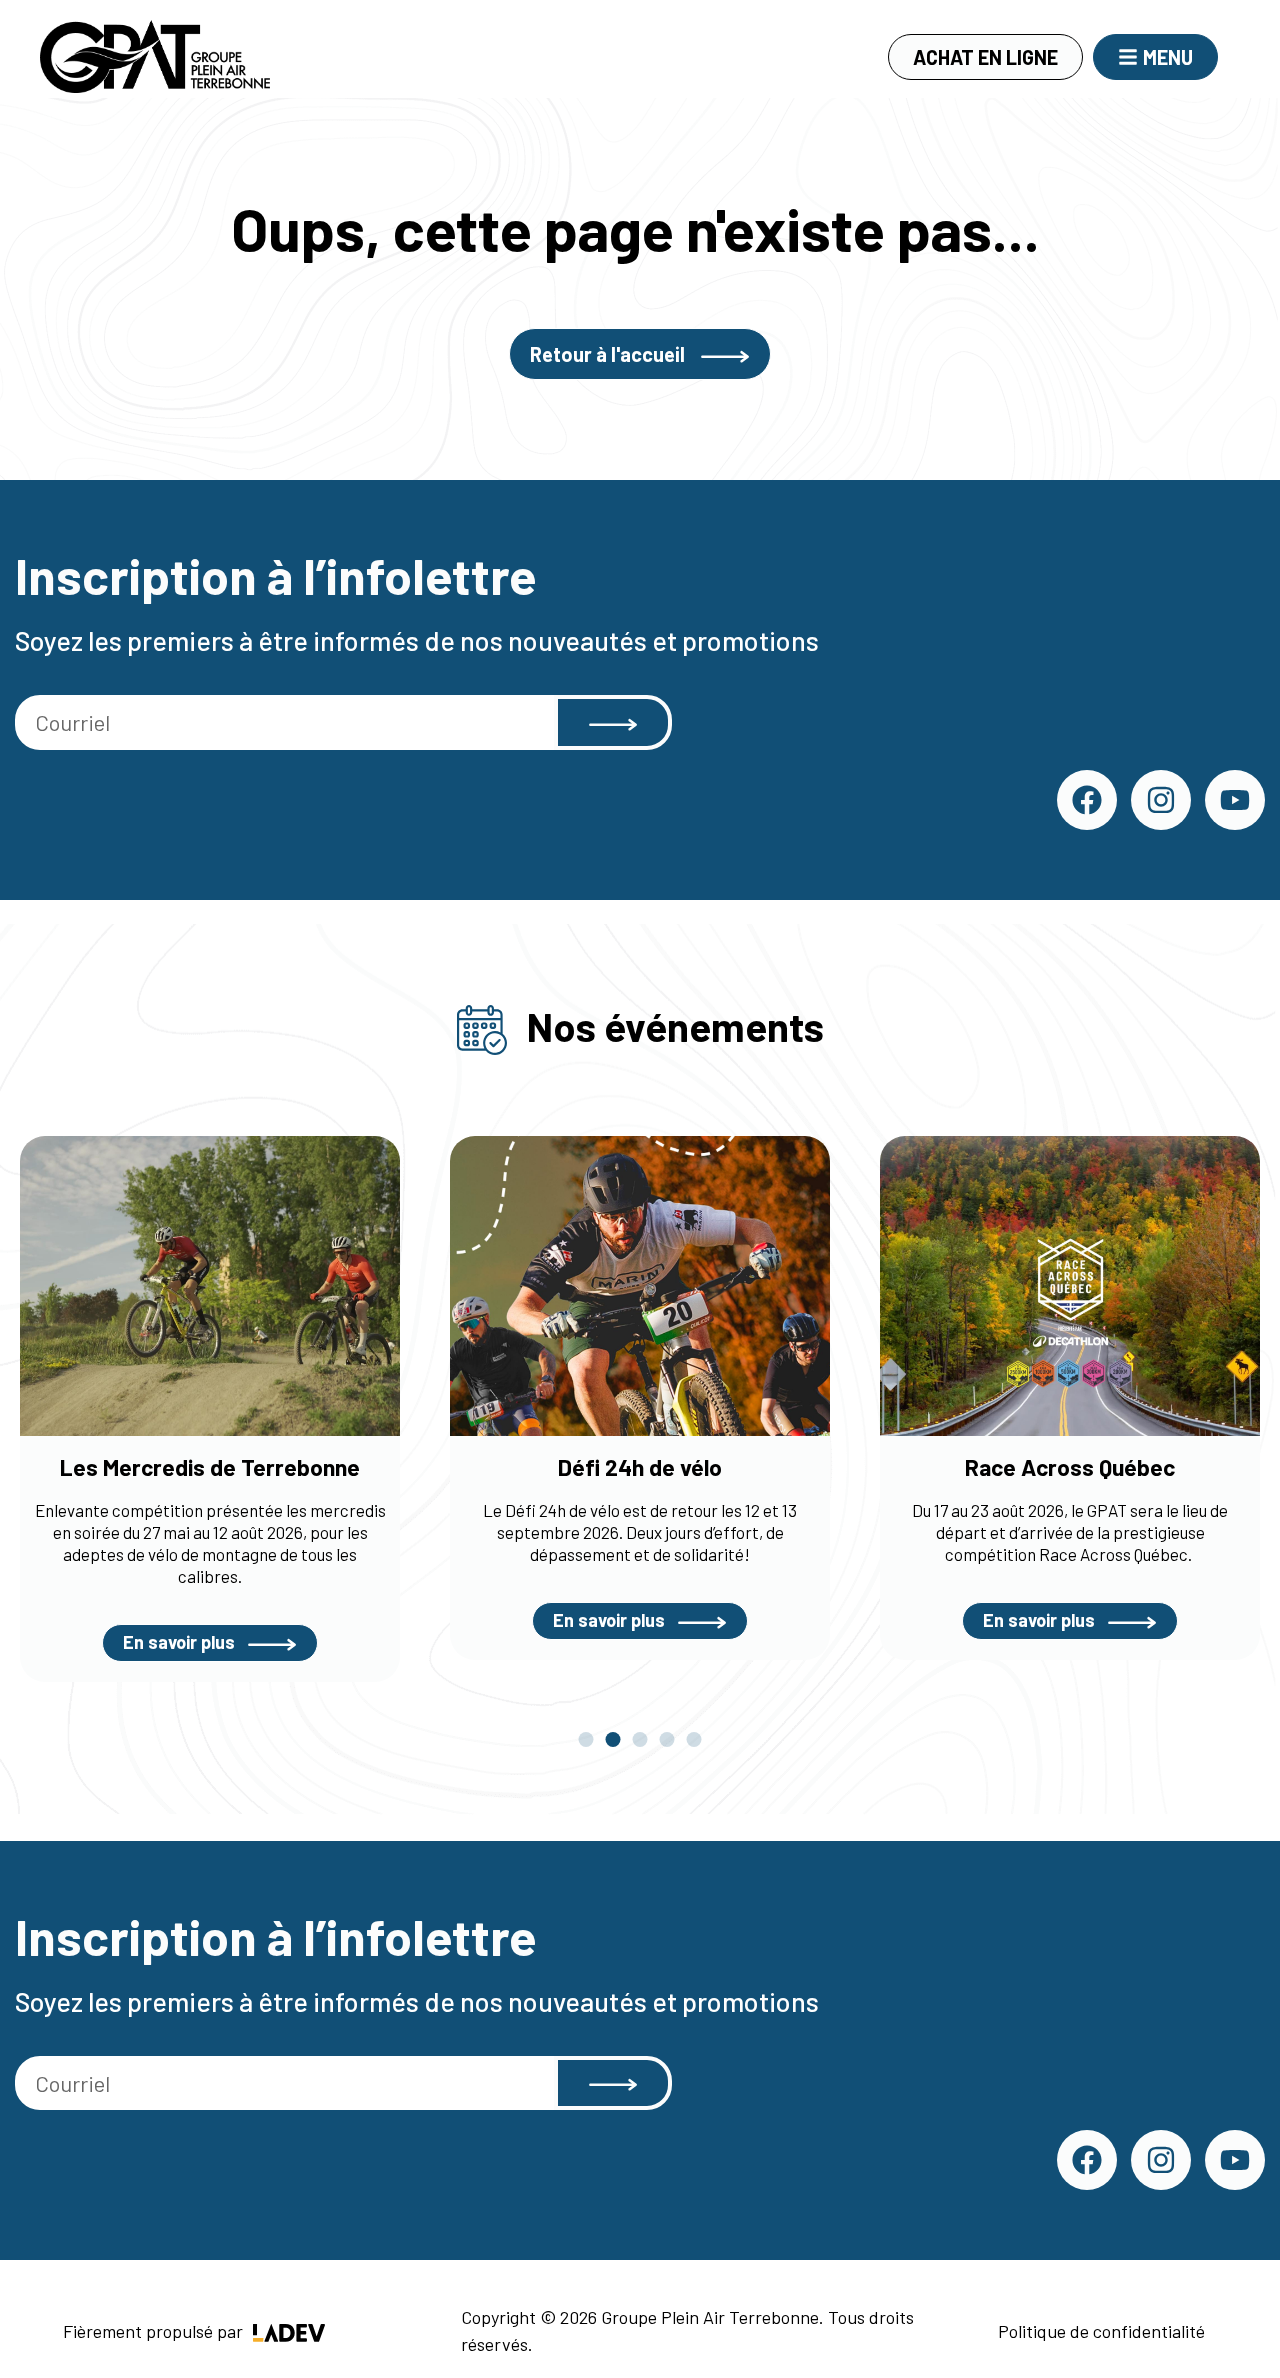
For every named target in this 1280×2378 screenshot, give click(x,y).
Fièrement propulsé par (155, 2331)
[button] (586, 1739)
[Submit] (613, 722)
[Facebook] (1087, 800)
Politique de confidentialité (1101, 2331)
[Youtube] (1235, 800)
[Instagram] (1161, 800)
